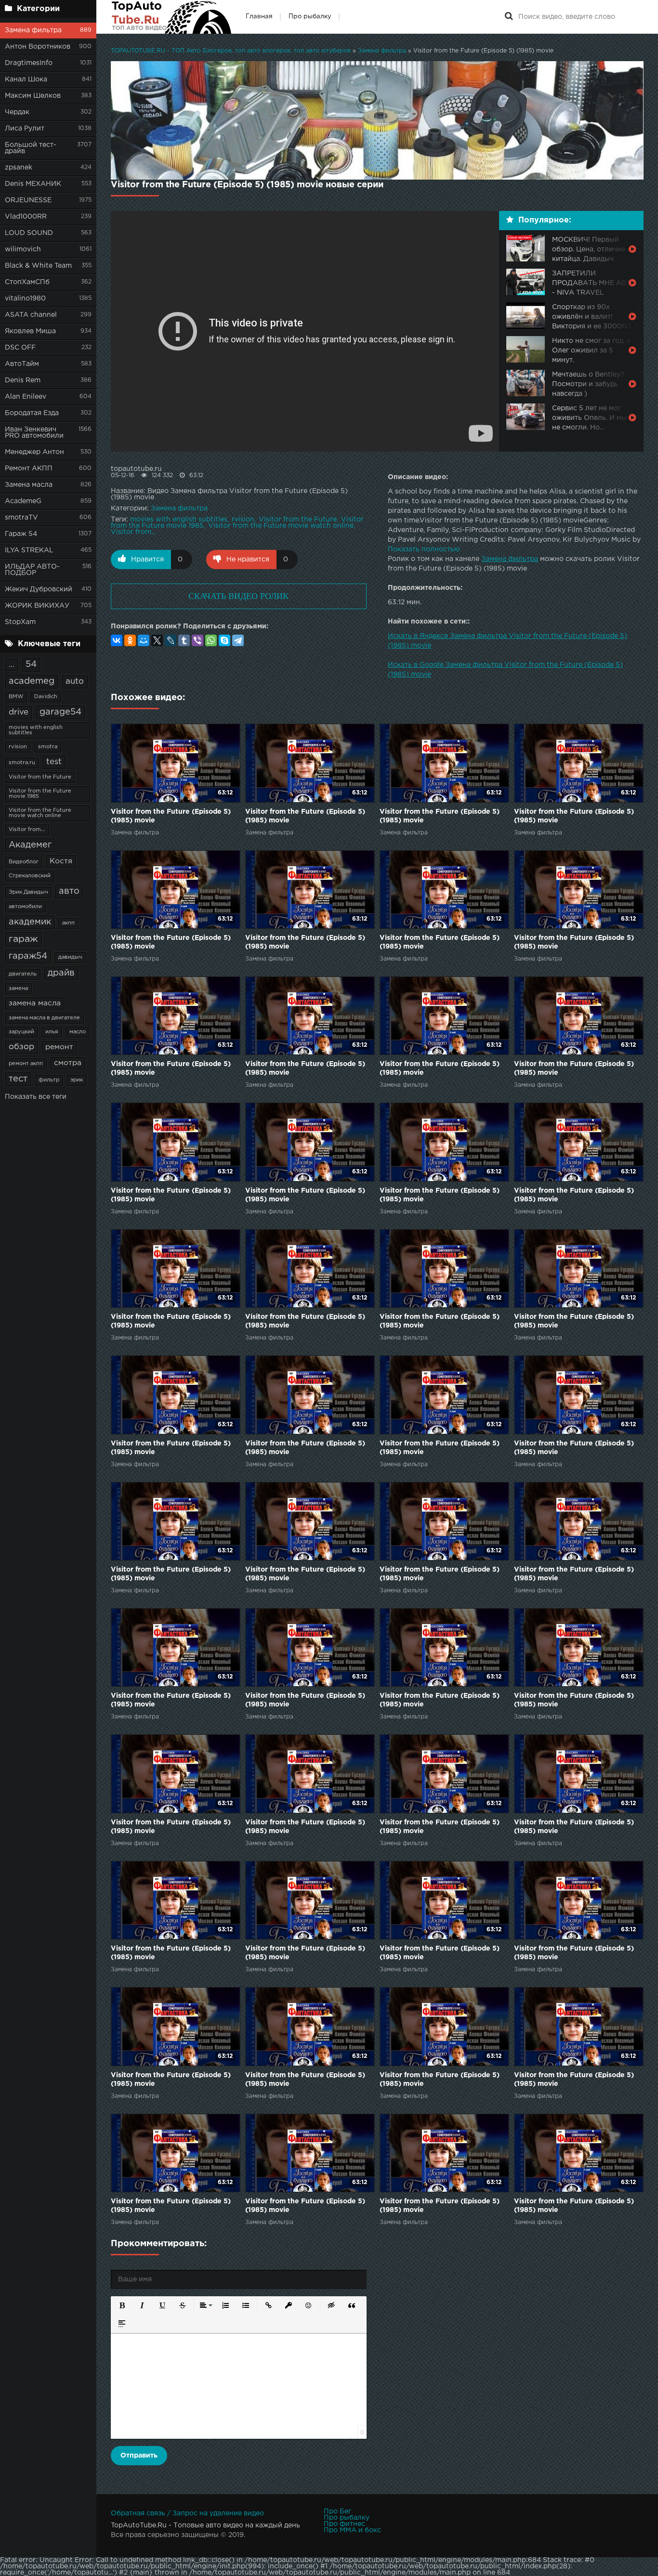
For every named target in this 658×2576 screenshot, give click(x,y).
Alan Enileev (26, 397)
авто (69, 891)
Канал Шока (26, 79)
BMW (16, 697)
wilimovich (23, 249)
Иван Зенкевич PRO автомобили (34, 433)
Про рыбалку (310, 17)
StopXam (20, 622)
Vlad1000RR (26, 217)
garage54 (60, 712)
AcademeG (23, 501)
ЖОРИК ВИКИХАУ (37, 606)
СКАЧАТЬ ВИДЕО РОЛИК (238, 596)
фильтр (49, 1080)
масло (78, 1032)
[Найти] (509, 17)
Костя (61, 861)
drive (19, 712)
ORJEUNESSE (28, 200)
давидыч (70, 957)
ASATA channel (31, 315)
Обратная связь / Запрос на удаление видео (187, 2513)
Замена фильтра (33, 30)
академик (30, 922)
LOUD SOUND (29, 233)
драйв (61, 973)
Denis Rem (23, 380)
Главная (259, 17)
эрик (77, 1080)
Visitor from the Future (40, 777)
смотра (68, 1063)
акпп (68, 923)
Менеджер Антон (34, 452)
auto (75, 682)
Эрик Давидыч (28, 892)
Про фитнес (344, 2524)
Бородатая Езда (32, 413)
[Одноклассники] (130, 640)
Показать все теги (36, 1097)
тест (18, 1079)
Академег (30, 845)
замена (18, 989)
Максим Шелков (33, 96)
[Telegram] (238, 640)
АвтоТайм (22, 364)
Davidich (46, 697)
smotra (48, 747)
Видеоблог (24, 862)
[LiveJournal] (171, 640)
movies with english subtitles (36, 730)
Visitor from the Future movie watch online (40, 813)
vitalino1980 (25, 299)
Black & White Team (38, 266)
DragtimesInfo (29, 63)
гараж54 (28, 956)
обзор (21, 1047)
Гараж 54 (21, 534)
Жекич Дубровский (39, 589)
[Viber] (197, 640)
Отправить (139, 2456)
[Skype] (224, 640)
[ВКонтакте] (117, 640)
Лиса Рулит (25, 129)
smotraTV (21, 518)
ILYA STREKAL (29, 550)
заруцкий (21, 1032)
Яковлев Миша (30, 331)
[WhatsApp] (211, 640)
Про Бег (337, 2511)
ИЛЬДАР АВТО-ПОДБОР (32, 570)
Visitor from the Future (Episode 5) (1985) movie (171, 816)
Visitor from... (27, 830)
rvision (18, 747)
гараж (23, 939)
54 (31, 664)
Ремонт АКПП (29, 468)
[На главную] (171, 17)
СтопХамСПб (27, 282)
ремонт (59, 1047)
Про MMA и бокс (352, 2530)
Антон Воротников (38, 47)
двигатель (23, 974)
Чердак (17, 112)
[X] (157, 640)
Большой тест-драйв (31, 148)
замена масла (35, 1003)
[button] (122, 2305)
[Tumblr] (184, 640)
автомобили (25, 907)
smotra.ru (22, 763)
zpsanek (19, 168)
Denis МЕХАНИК (33, 184)
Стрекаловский (30, 876)
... (12, 665)
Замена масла (29, 485)
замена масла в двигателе (44, 1018)
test (54, 762)
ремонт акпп (26, 1064)
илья (52, 1032)
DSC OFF (20, 348)
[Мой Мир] (144, 640)
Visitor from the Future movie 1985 (40, 794)
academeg (32, 681)
